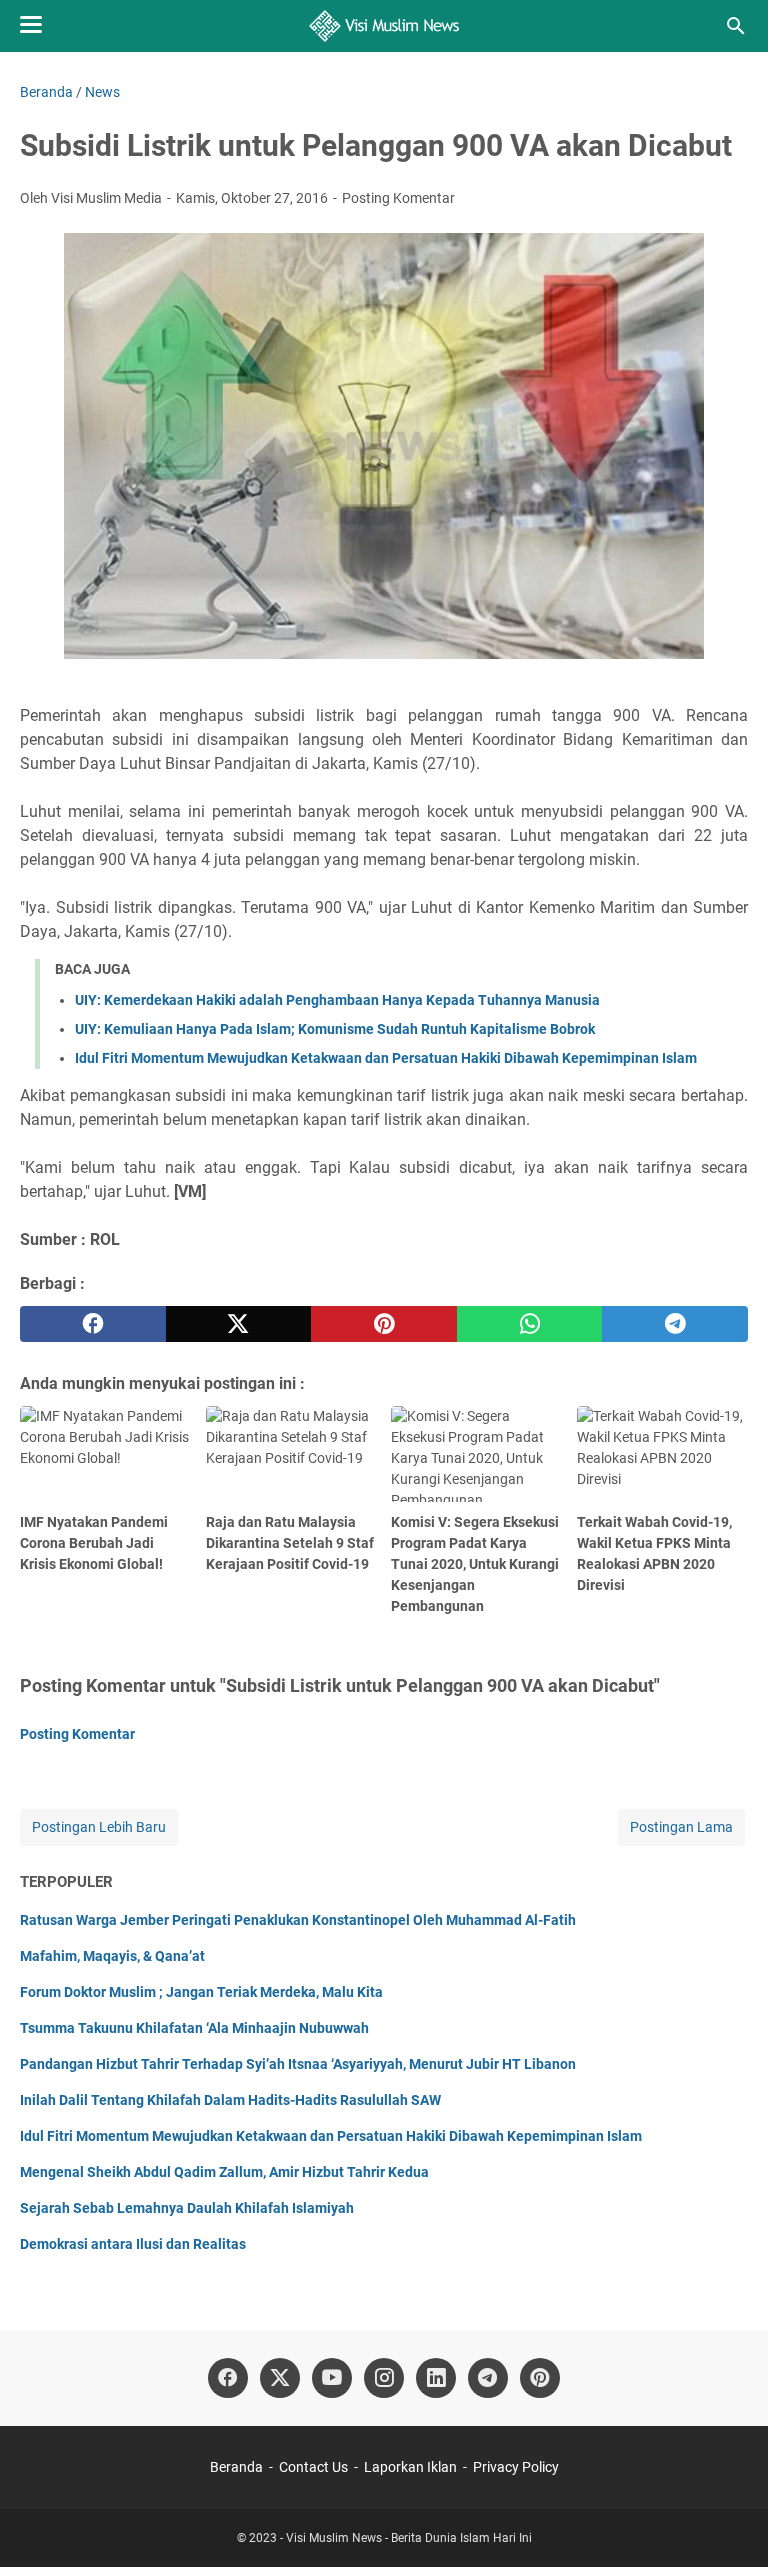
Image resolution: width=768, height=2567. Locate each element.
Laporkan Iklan (410, 2467)
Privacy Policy (516, 2467)
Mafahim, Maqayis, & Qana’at (112, 1956)
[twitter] (239, 1324)
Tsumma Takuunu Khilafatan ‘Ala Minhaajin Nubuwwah (194, 2028)
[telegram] (675, 1324)
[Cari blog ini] (736, 26)
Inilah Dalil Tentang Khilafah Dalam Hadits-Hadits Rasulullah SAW (230, 2100)
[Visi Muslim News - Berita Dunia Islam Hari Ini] (384, 26)
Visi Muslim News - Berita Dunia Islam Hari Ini (409, 2538)
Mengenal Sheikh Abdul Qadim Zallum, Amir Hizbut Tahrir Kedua (224, 2172)
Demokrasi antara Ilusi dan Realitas (133, 2244)
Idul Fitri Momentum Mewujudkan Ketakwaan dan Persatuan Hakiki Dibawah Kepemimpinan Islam (386, 1058)
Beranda (236, 2467)
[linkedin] (436, 2378)
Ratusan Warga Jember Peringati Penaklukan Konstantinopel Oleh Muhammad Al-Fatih (298, 1920)
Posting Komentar (398, 198)
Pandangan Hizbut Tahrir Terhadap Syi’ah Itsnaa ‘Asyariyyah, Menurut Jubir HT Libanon (298, 2064)
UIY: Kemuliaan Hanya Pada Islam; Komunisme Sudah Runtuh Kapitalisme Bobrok (335, 1029)
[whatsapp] (530, 1324)
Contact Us (313, 2467)
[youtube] (332, 2378)
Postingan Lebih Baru (99, 1827)
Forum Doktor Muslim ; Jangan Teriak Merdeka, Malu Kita (201, 1992)
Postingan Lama (681, 1827)
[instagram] (384, 2378)
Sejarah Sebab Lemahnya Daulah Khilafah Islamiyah (187, 2208)
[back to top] (728, 2522)
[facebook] (93, 1324)
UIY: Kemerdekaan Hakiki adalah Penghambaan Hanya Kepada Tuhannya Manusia (337, 1000)
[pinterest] (384, 1324)
